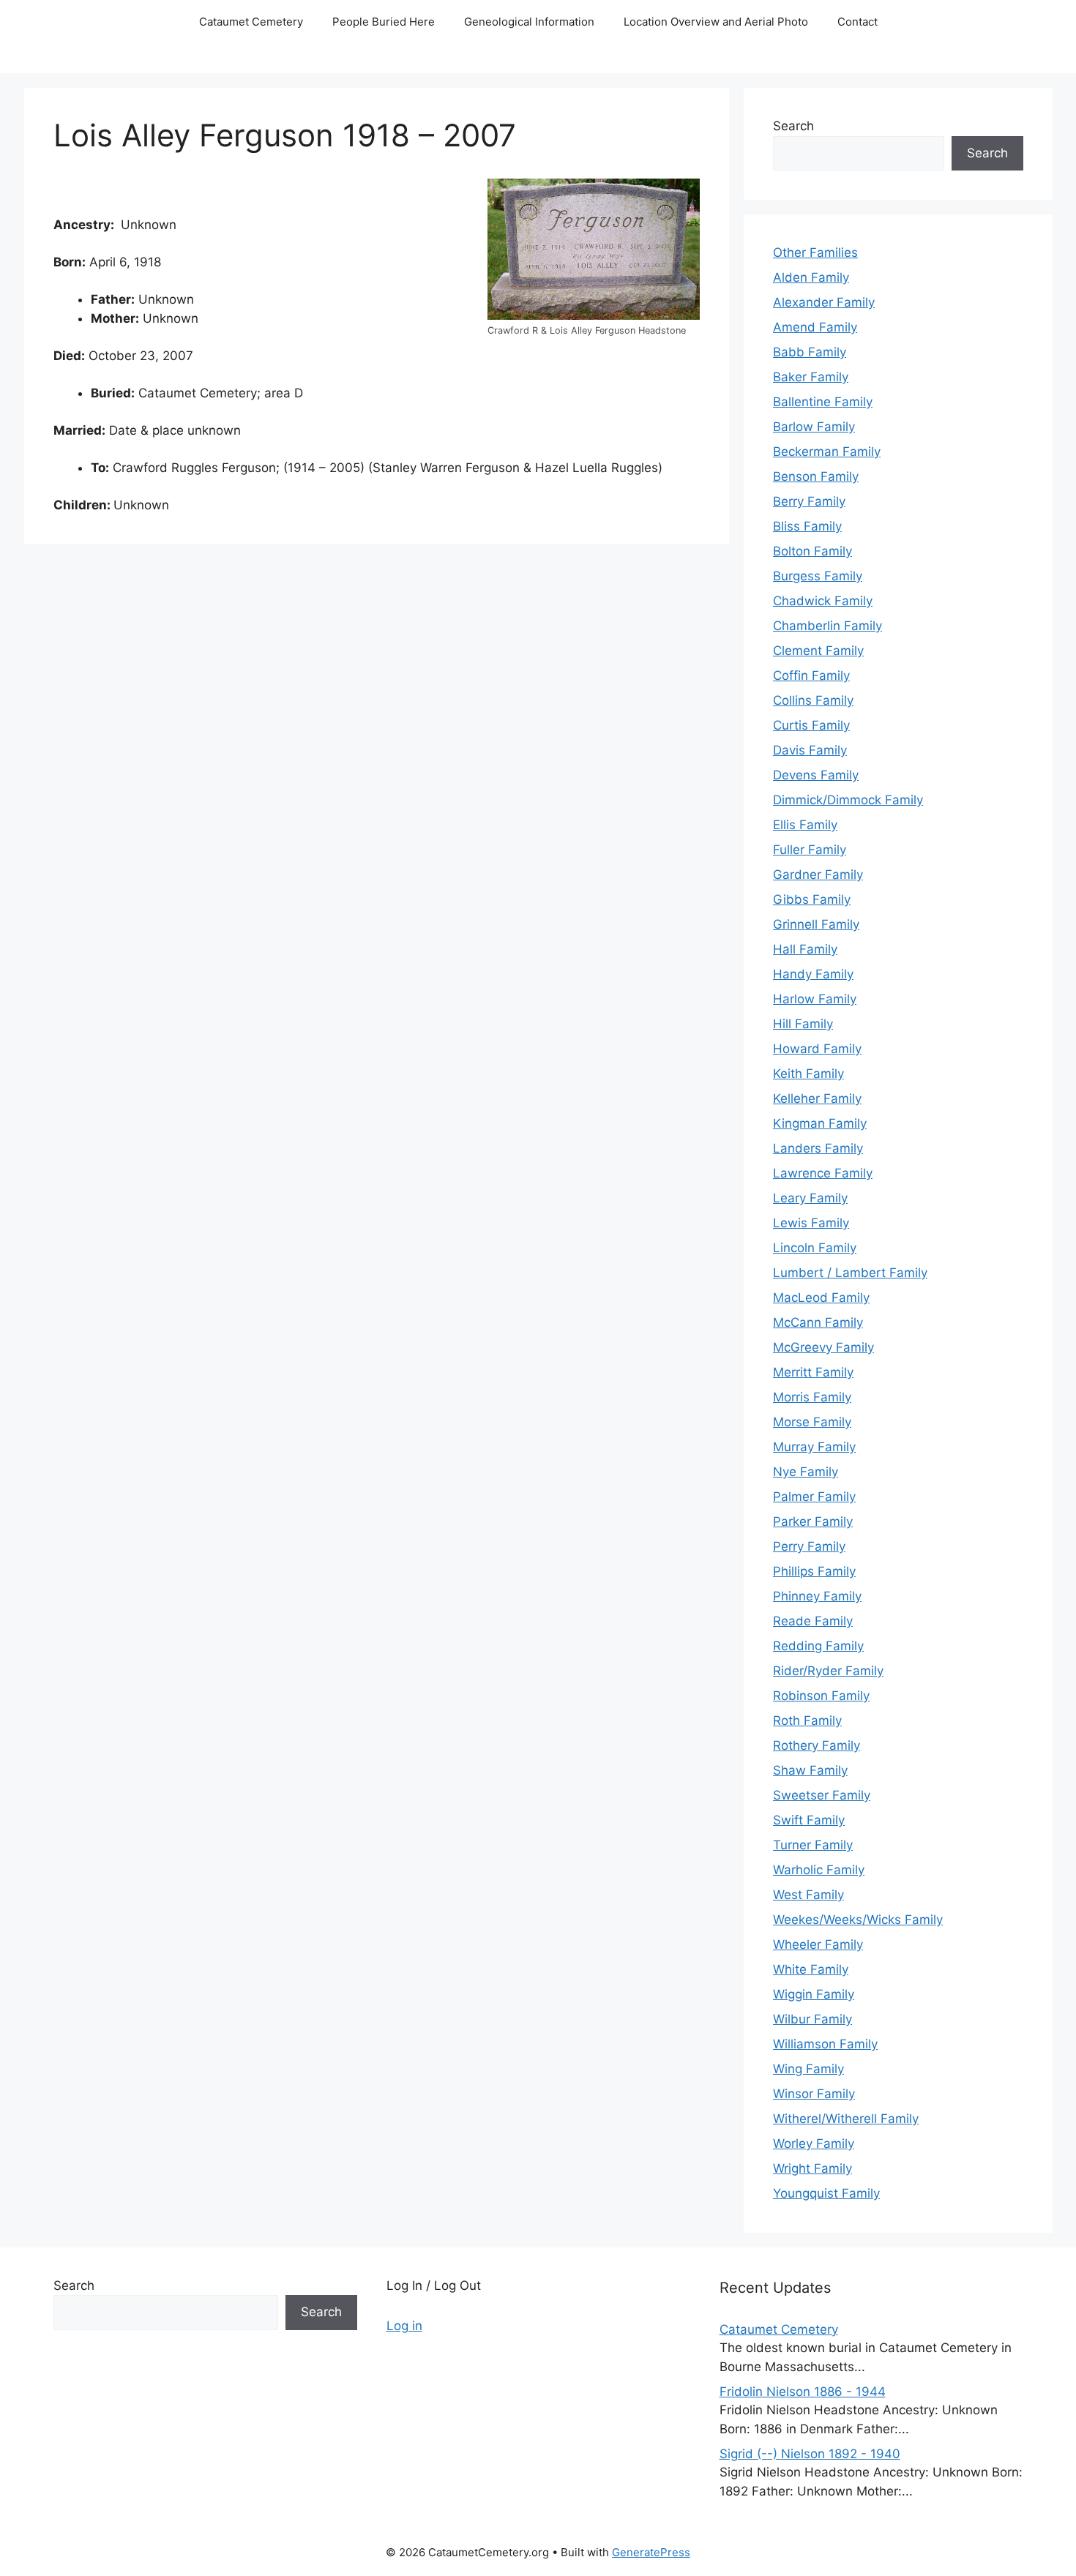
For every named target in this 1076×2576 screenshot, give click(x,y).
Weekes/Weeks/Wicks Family (858, 1920)
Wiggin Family (814, 1994)
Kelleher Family (817, 1098)
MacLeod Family (821, 1298)
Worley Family (814, 2143)
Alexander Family (824, 302)
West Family (808, 1895)
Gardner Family (818, 875)
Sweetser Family (822, 1795)
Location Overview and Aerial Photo (716, 22)
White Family (811, 1969)
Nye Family (806, 1472)
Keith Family (808, 1074)
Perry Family (809, 1546)
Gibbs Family (812, 899)
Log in (404, 2326)
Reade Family (813, 1621)
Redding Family (818, 1646)
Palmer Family (814, 1497)
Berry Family (809, 501)
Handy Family (813, 974)
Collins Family (813, 700)
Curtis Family (811, 725)
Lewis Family (811, 1223)
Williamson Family (825, 2044)
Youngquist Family (826, 2193)
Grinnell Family (816, 924)
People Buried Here (384, 22)
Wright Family (812, 2168)
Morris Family (812, 1397)
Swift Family (809, 1820)
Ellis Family (805, 825)
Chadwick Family (823, 601)
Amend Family (815, 327)
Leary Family (810, 1198)
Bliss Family (807, 526)
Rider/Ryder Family (828, 1671)
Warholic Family (819, 1870)
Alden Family (811, 277)
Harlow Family (815, 999)
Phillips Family (814, 1571)
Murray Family (814, 1447)
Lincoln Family (815, 1248)
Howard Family (817, 1049)
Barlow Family (814, 427)
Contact (858, 22)
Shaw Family (810, 1770)
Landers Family (818, 1148)
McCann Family (818, 1322)
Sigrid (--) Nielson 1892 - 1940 (810, 2454)
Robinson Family (821, 1696)
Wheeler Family (818, 1944)
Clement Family (818, 651)
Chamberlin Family (827, 626)
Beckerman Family (827, 452)
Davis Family (810, 750)
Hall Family (805, 949)
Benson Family (816, 476)
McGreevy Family (823, 1347)
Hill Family (803, 1024)
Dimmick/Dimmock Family (848, 800)
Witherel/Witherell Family (846, 2119)
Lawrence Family (823, 1173)
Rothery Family (817, 1745)
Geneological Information (529, 22)
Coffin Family (811, 675)
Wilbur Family (812, 2019)
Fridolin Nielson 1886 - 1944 (803, 2392)
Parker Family (813, 1521)
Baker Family (811, 377)
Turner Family (813, 1845)
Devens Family (816, 775)
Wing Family (808, 2069)
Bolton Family (812, 551)
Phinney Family (817, 1596)
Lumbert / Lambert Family (850, 1273)
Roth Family (807, 1721)
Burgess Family (818, 576)
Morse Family (812, 1422)
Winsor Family (814, 2094)
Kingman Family (820, 1123)
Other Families (815, 252)
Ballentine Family (823, 402)
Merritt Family (813, 1372)
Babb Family (810, 352)
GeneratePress (651, 2552)
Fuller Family (810, 850)
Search (793, 126)
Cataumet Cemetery (251, 22)
